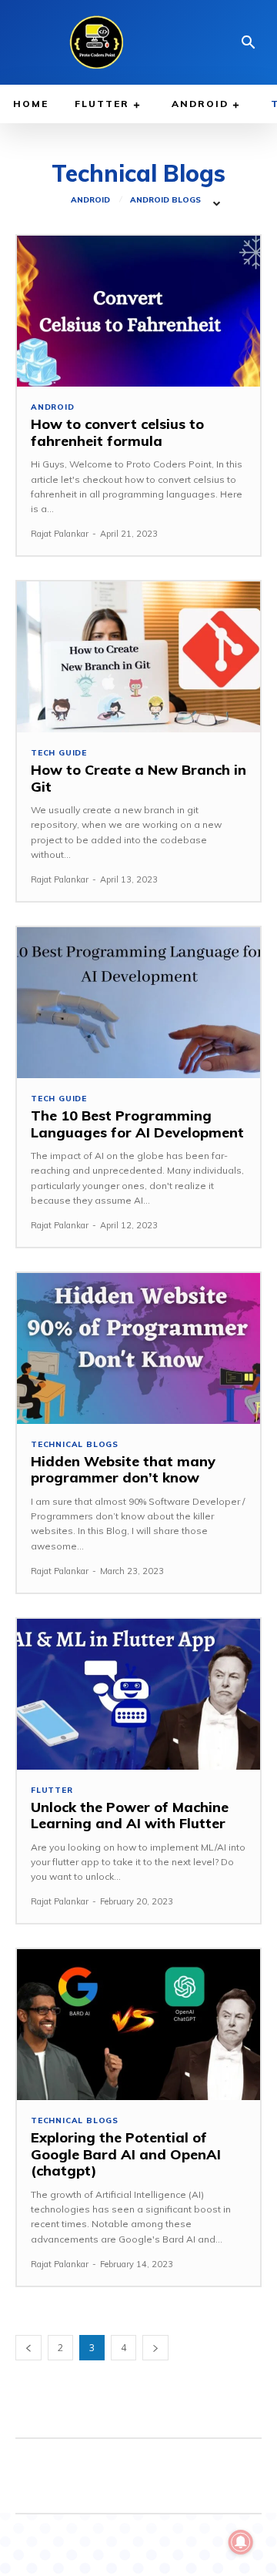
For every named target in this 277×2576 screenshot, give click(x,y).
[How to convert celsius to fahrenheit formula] (138, 311)
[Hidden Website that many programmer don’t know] (138, 1348)
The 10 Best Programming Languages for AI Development (137, 1124)
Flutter (52, 1790)
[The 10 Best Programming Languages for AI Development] (138, 1003)
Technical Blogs (75, 1445)
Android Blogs (165, 200)
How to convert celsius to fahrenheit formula (117, 432)
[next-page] (155, 2348)
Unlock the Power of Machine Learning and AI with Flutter (130, 1816)
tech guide (59, 753)
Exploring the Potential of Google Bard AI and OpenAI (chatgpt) (126, 2154)
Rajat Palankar (60, 534)
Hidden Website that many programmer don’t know (123, 1470)
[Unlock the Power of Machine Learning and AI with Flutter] (138, 1694)
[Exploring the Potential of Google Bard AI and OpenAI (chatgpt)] (138, 2025)
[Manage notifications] (241, 2542)
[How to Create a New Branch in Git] (138, 657)
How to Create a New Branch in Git (138, 778)
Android (90, 200)
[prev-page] (28, 2348)
